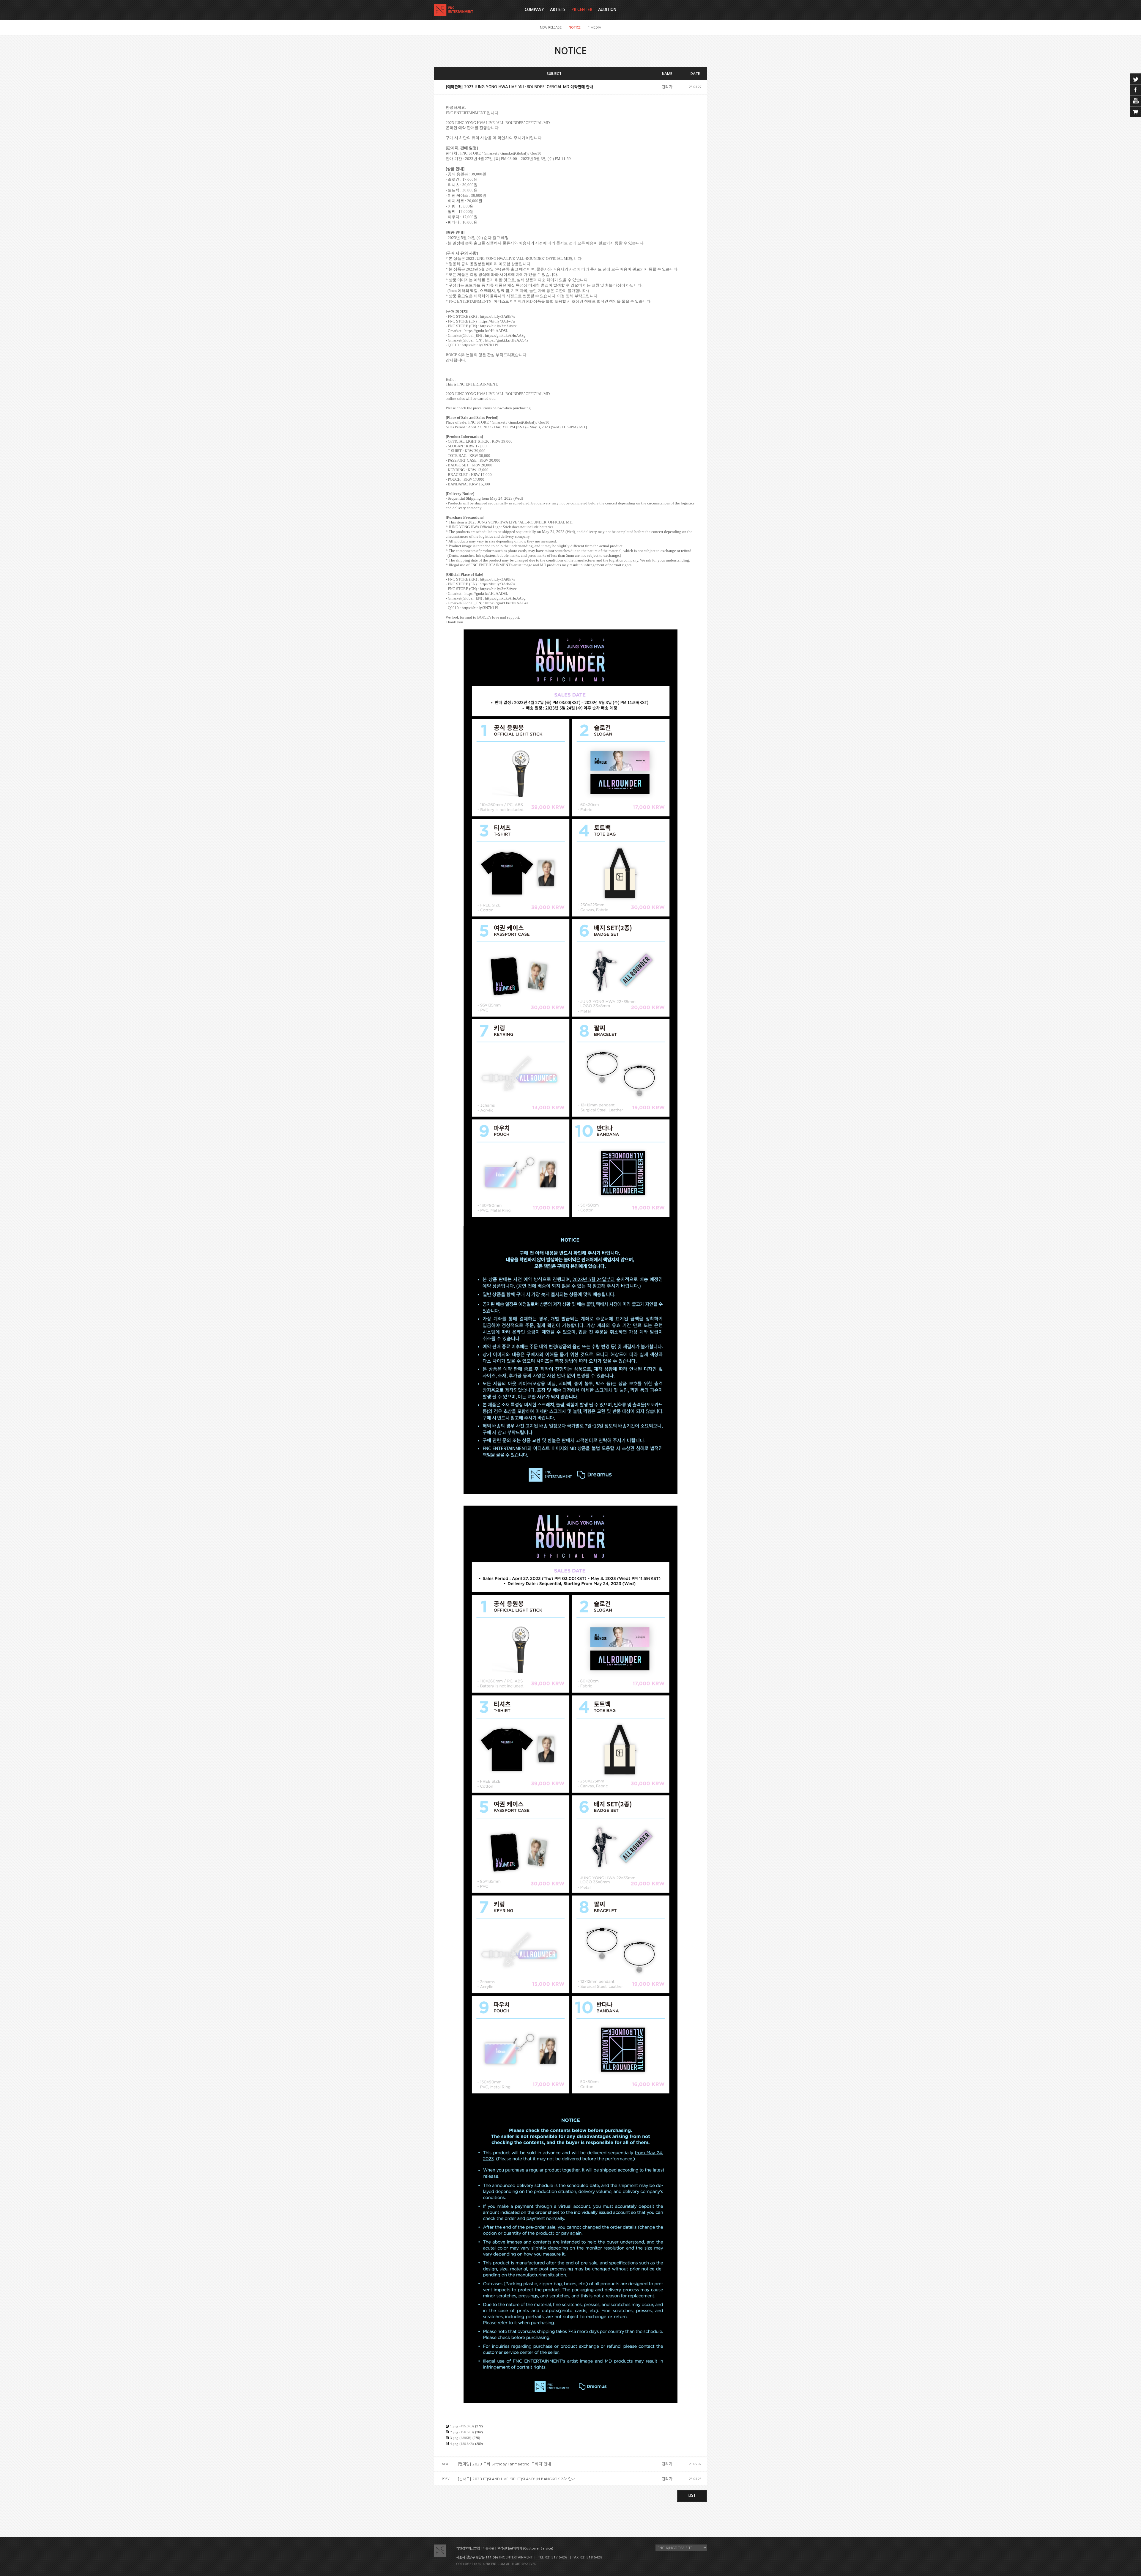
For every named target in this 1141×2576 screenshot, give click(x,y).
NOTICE (575, 27)
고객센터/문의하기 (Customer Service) (525, 2549)
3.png (454, 2438)
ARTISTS (558, 10)
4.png (454, 2444)
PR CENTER (582, 10)
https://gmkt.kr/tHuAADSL (486, 331)
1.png (454, 2426)
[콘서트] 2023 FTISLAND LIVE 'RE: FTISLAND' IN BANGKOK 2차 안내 (516, 2479)
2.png (454, 2432)
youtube (1135, 101)
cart (1135, 112)
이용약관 (488, 2549)
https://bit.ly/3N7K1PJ (480, 345)
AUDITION (607, 10)
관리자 (667, 87)
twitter (1135, 79)
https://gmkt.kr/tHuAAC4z (507, 340)
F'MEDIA (594, 27)
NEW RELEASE (551, 27)
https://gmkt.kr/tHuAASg (505, 335)
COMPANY (534, 10)
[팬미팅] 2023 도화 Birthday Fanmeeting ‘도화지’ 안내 (504, 2464)
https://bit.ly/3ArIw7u (497, 321)
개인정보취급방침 (468, 2549)
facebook (1135, 90)
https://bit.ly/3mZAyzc (498, 326)
